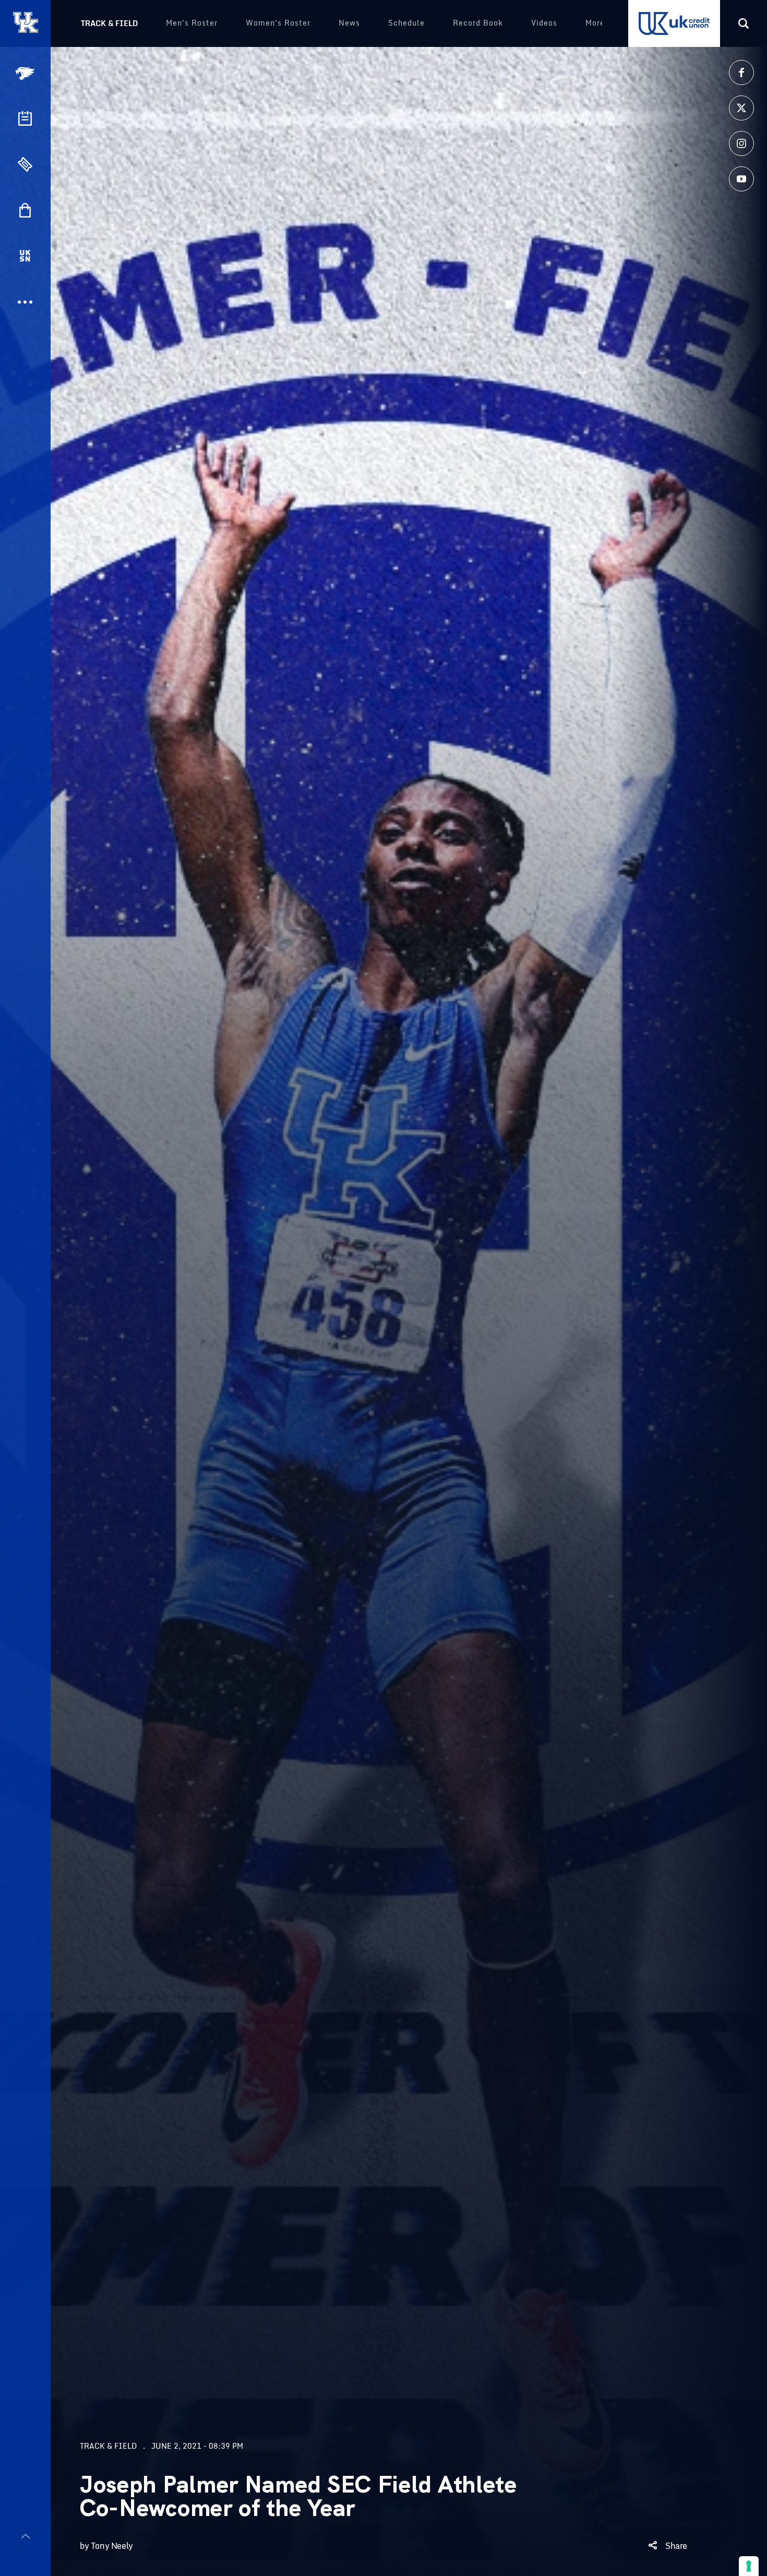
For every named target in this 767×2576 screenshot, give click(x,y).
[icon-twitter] (741, 108)
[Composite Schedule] (25, 118)
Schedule (406, 23)
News (349, 23)
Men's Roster (192, 23)
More (595, 23)
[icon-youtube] (741, 179)
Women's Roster (278, 23)
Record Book (478, 23)
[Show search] (744, 23)
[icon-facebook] (741, 73)
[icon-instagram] (741, 143)
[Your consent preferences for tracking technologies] (749, 2566)
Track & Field (109, 23)
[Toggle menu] (25, 2536)
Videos (544, 23)
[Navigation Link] (26, 73)
